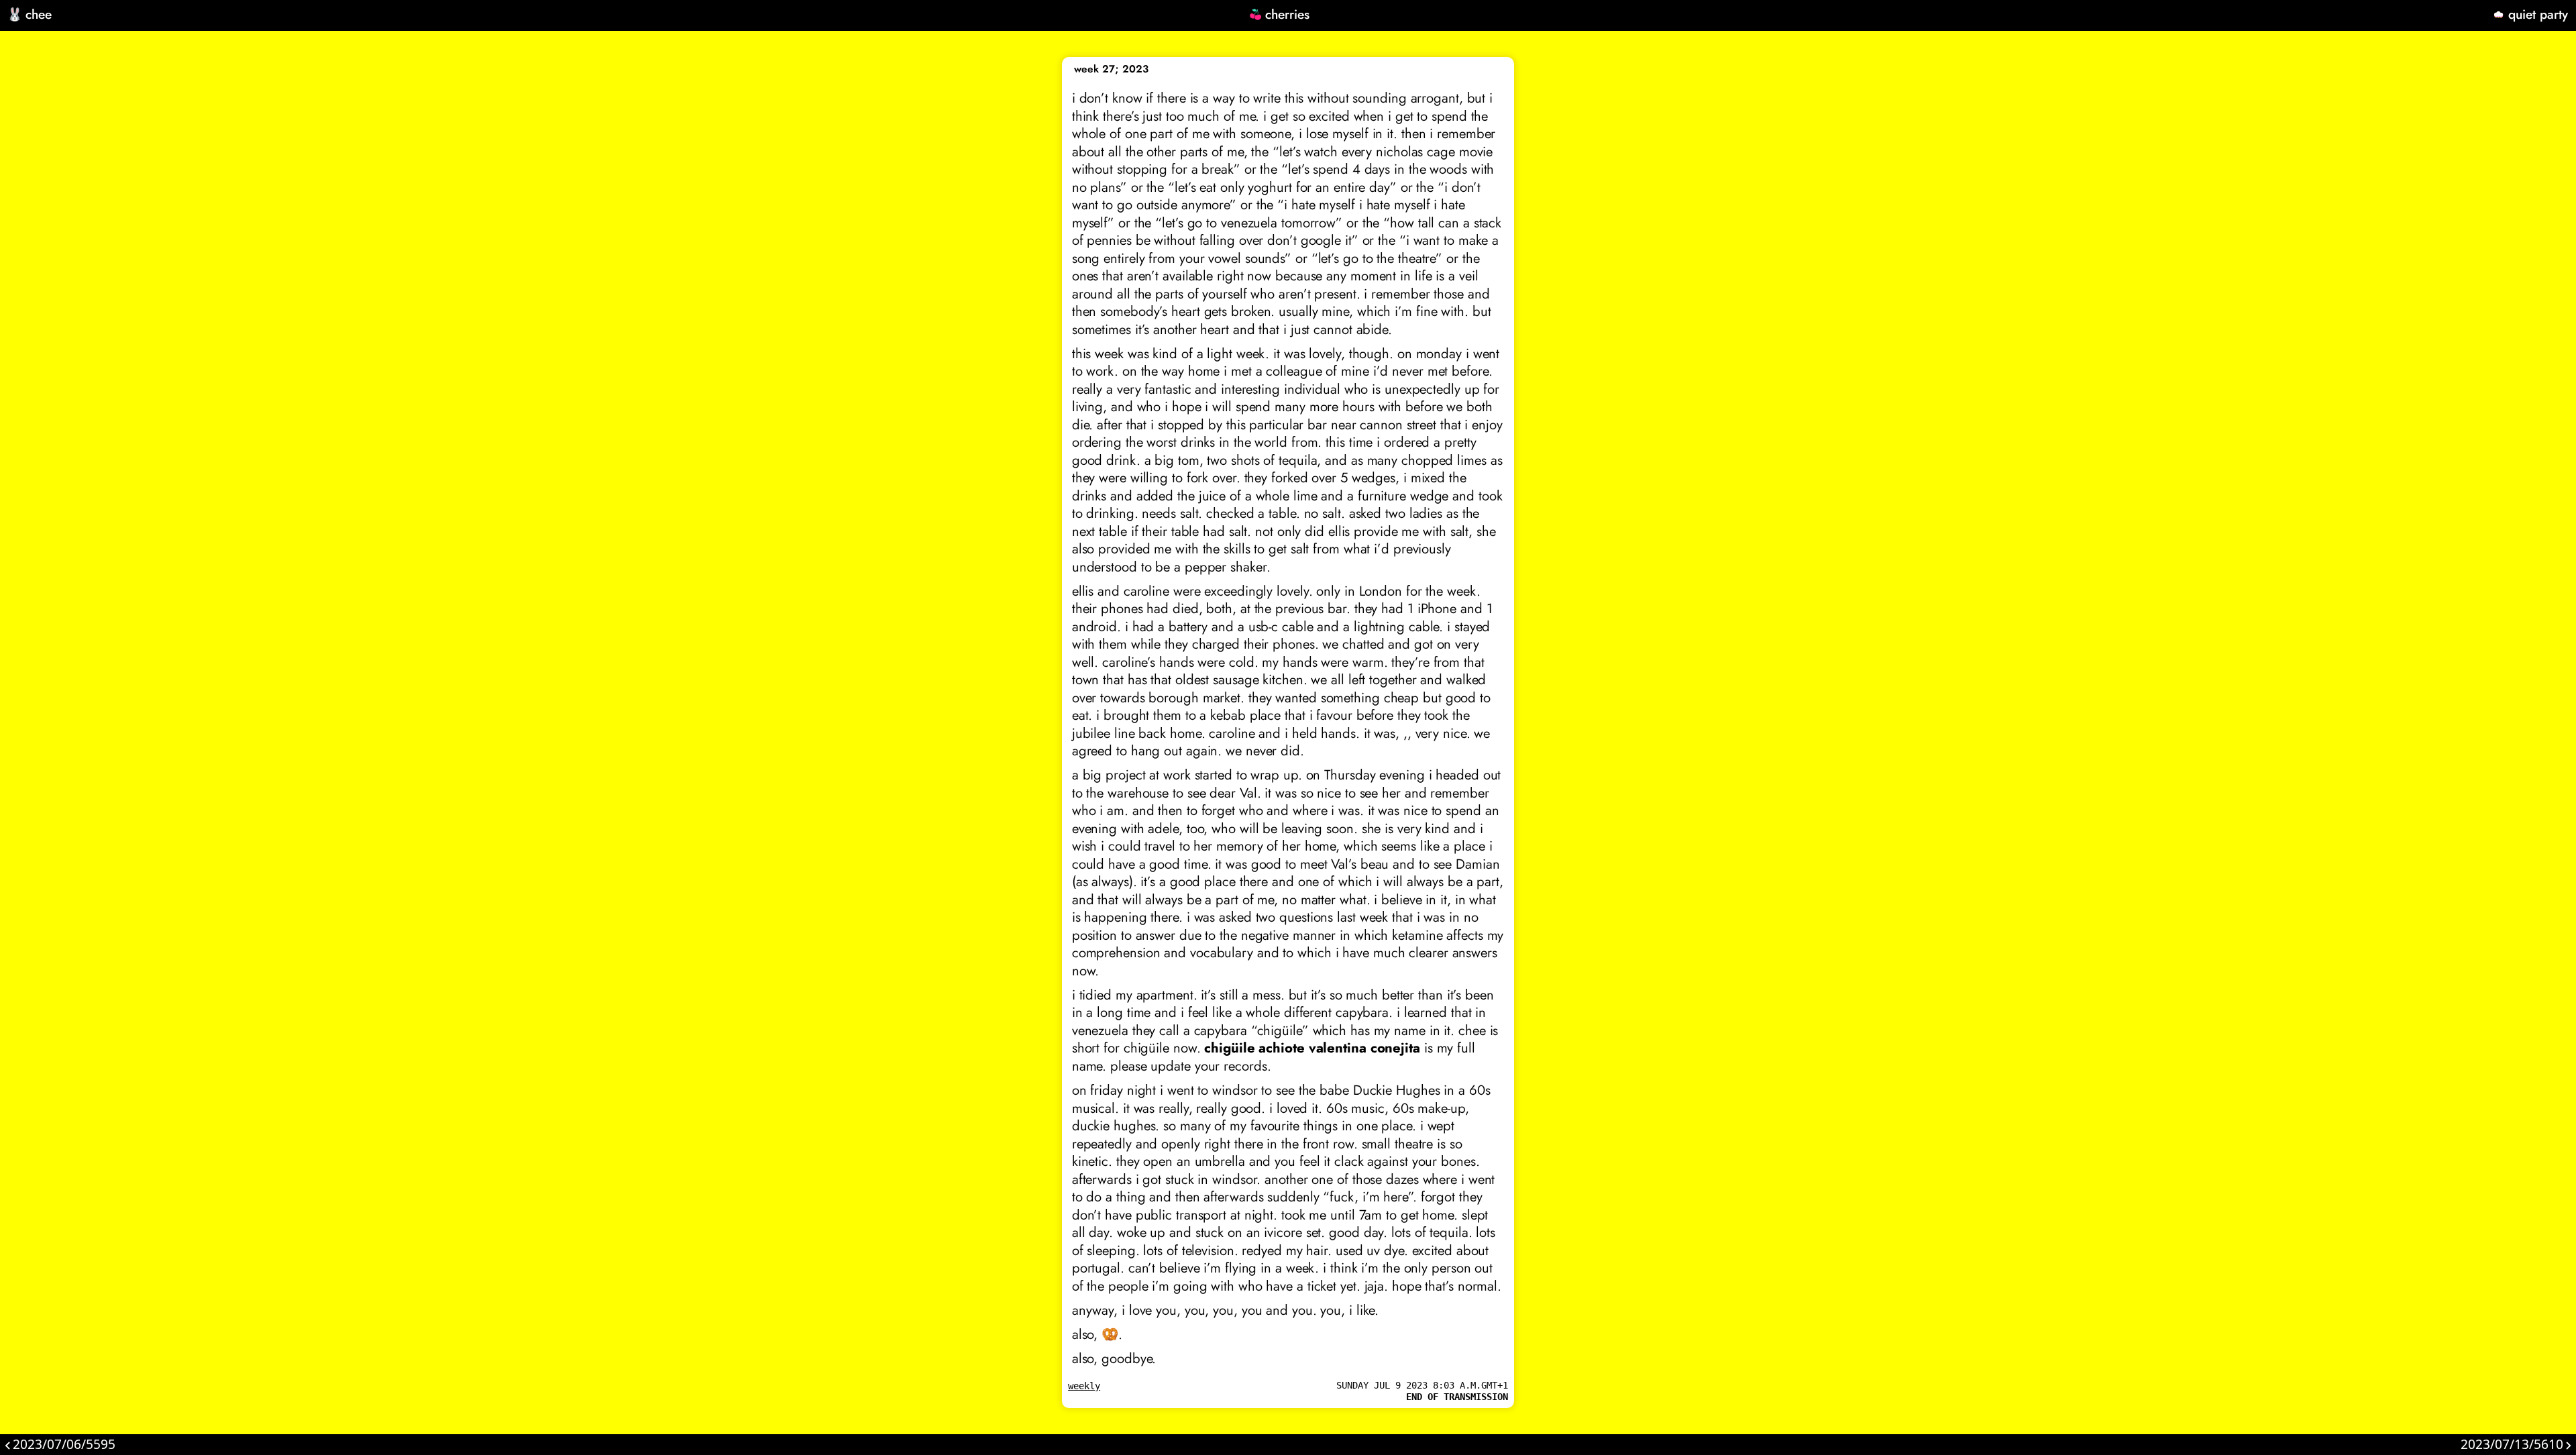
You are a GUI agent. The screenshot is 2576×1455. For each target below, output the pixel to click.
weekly (1084, 1386)
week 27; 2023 (1111, 69)
